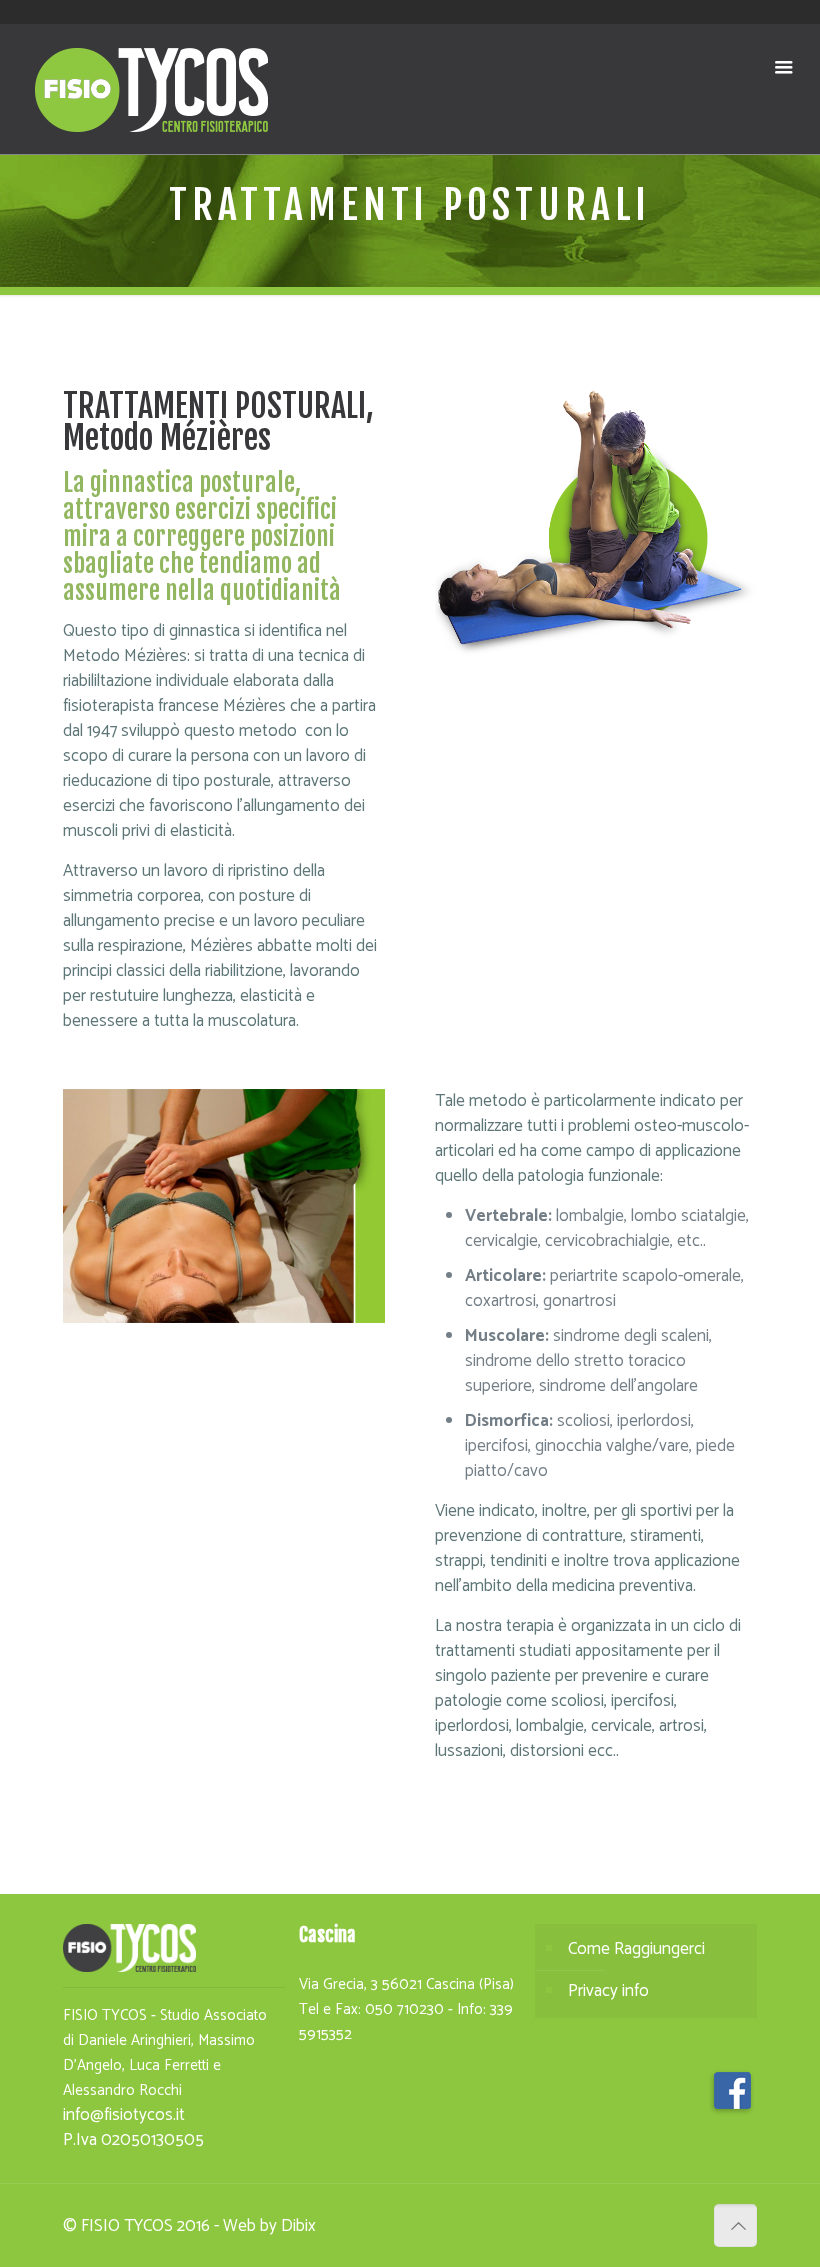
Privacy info (608, 1991)
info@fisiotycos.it (124, 2115)
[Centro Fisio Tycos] (152, 89)
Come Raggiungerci (636, 1949)
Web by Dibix (269, 2226)
